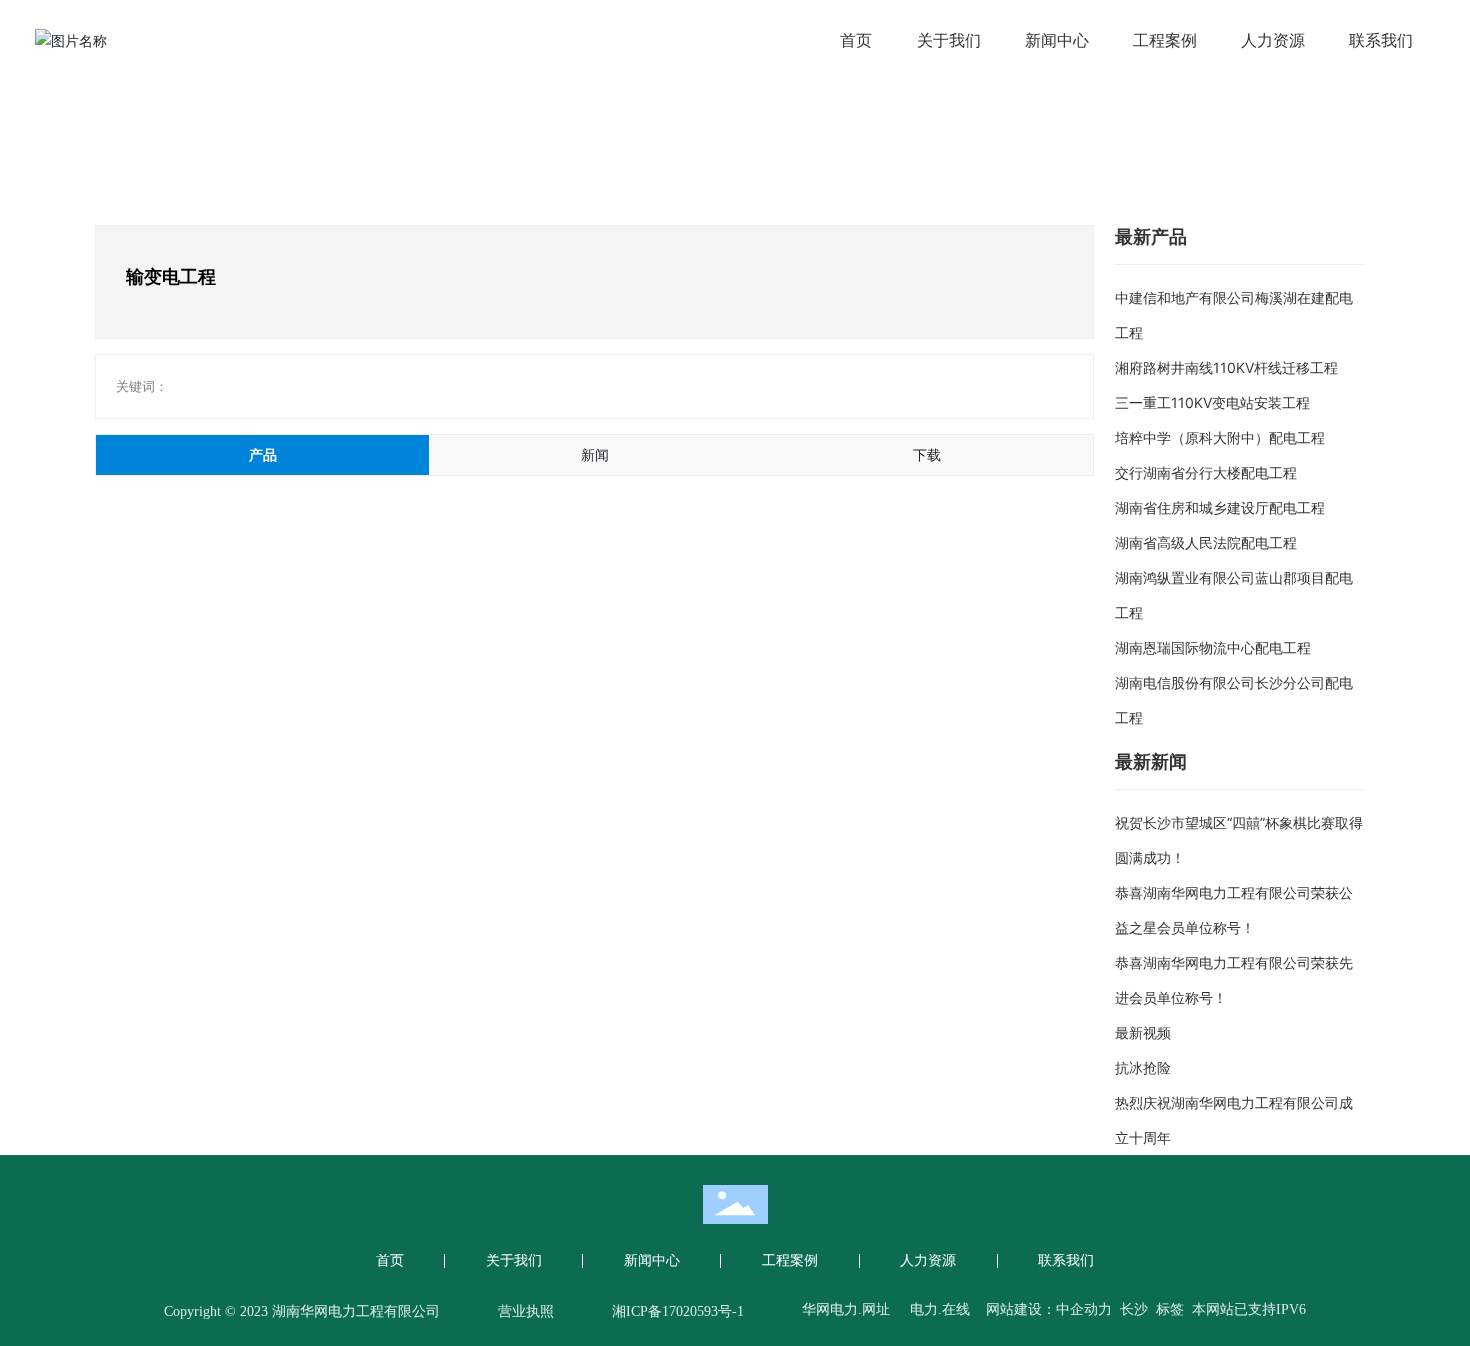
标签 (1172, 1309)
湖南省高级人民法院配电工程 (1206, 542)
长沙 (1134, 1309)
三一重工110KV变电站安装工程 (1212, 402)
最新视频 (1143, 1032)
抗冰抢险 (1143, 1067)
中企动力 (1084, 1309)
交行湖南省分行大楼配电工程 (1206, 472)
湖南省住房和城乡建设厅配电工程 (1220, 507)
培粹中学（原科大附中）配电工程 (1220, 437)
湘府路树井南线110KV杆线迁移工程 (1226, 367)
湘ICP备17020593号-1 (678, 1311)
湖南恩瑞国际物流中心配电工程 (1213, 647)
